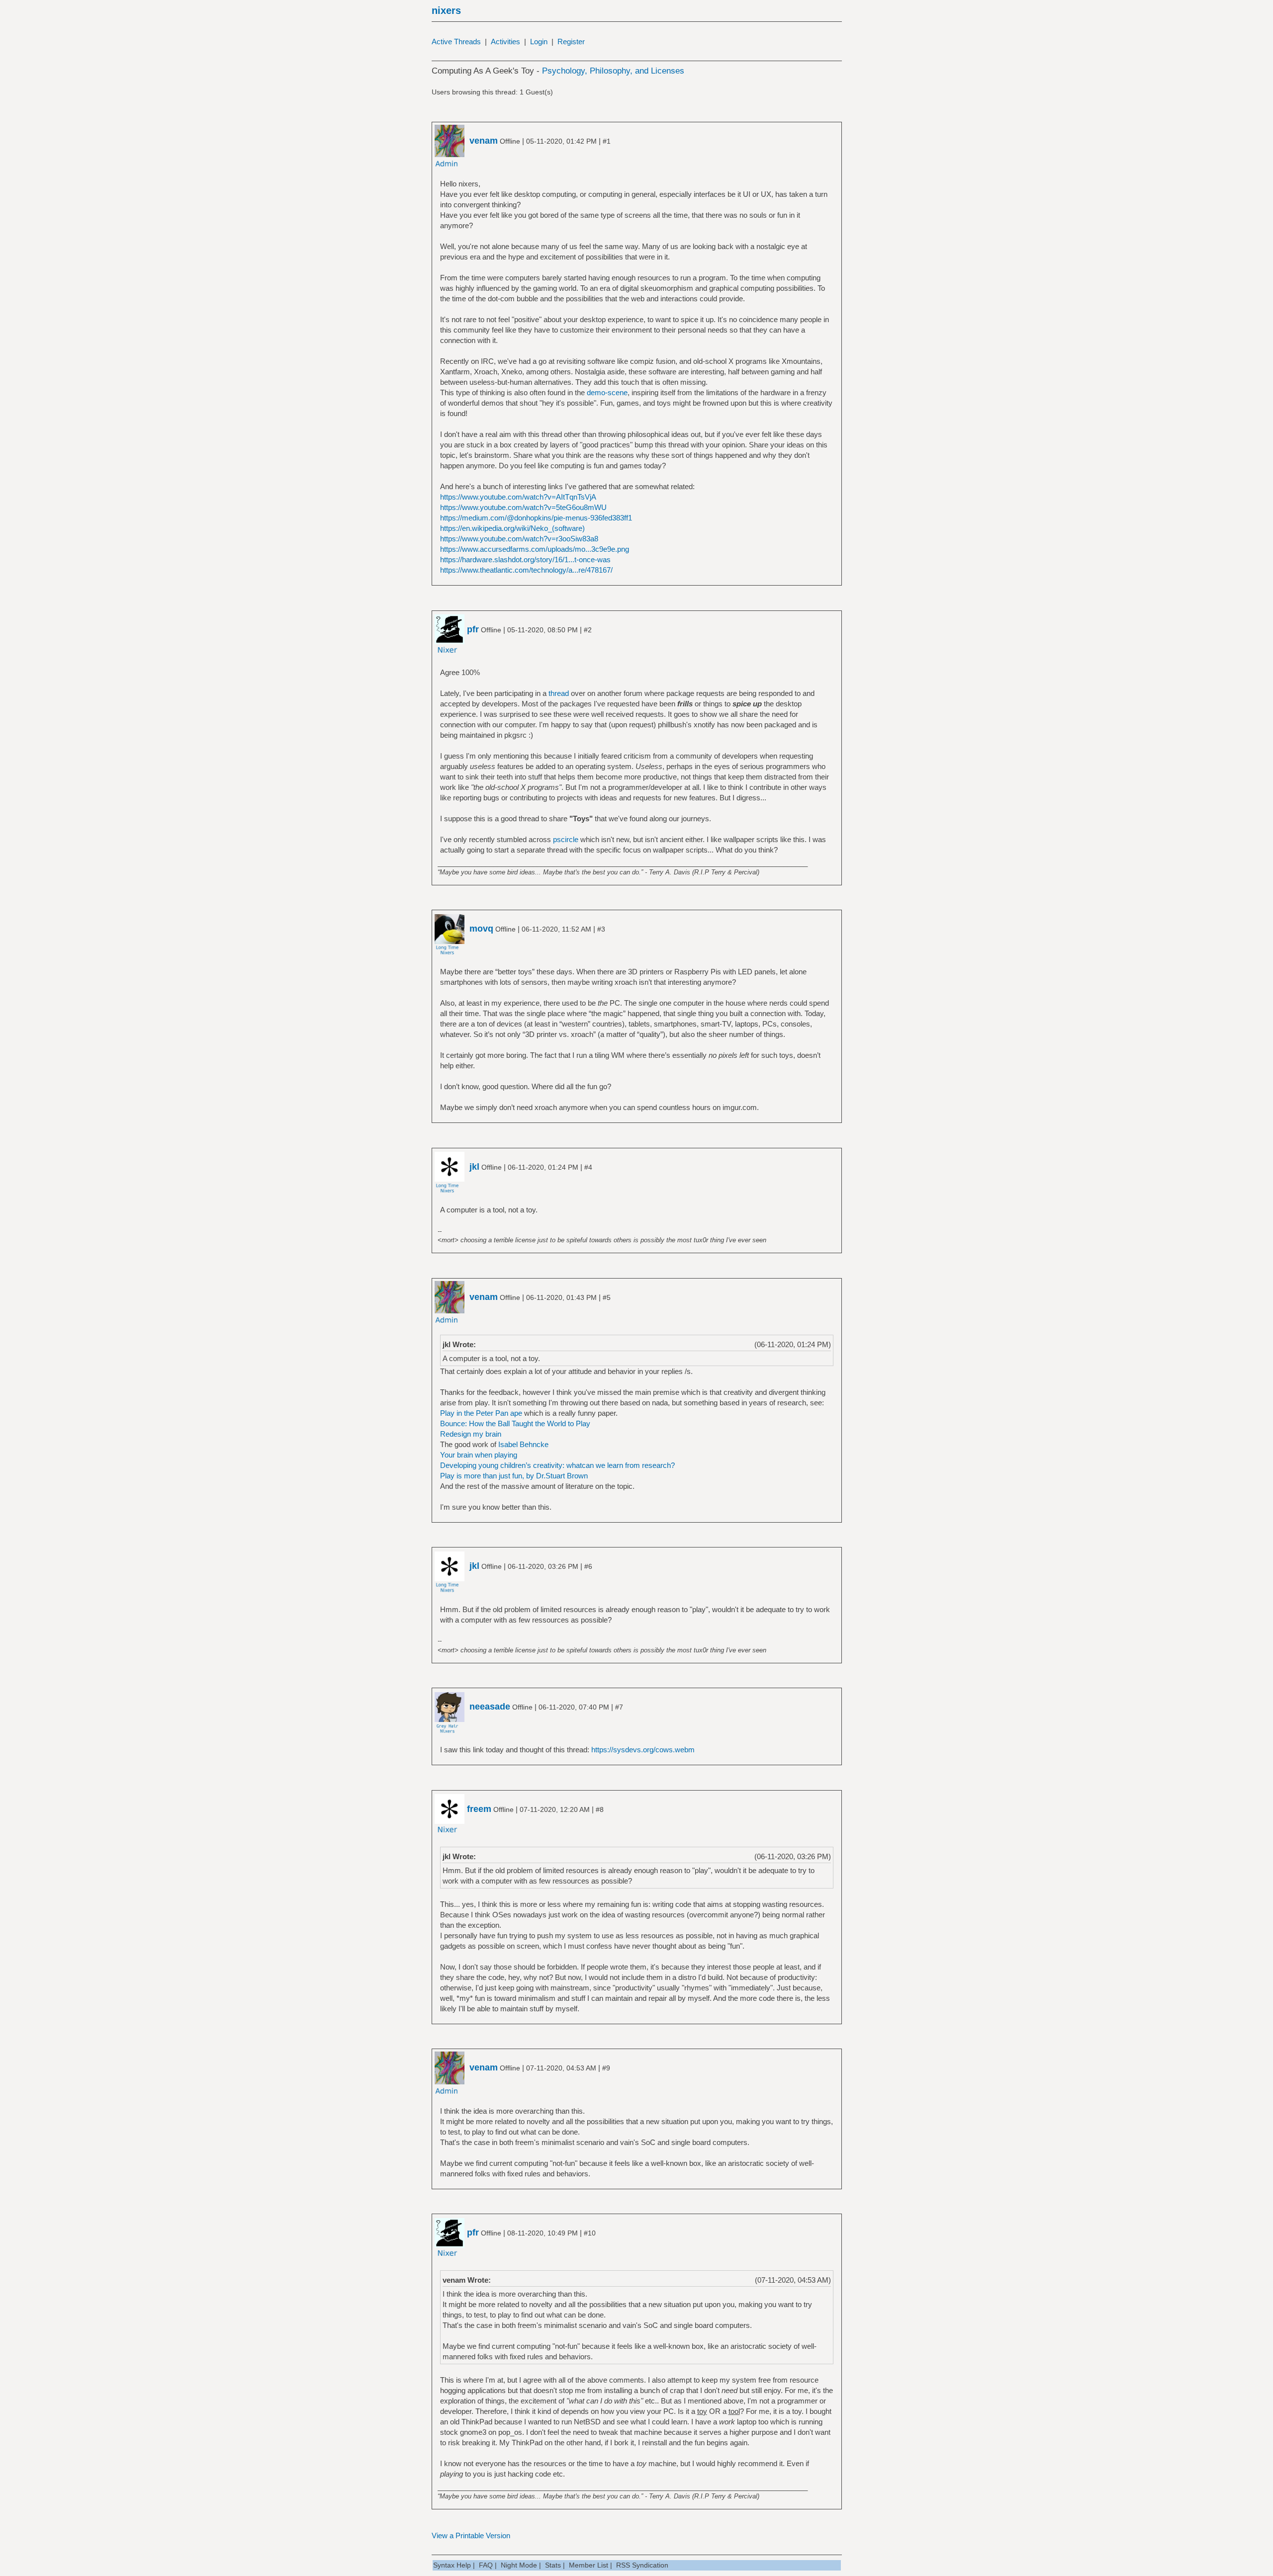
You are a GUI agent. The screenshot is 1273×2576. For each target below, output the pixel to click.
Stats (553, 2565)
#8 (600, 1809)
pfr (473, 629)
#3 (601, 929)
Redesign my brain (471, 1434)
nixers (446, 10)
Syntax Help (452, 2565)
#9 (606, 2068)
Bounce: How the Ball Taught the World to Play (515, 1423)
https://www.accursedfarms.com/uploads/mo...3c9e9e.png (535, 549)
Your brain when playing (479, 1455)
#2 (588, 630)
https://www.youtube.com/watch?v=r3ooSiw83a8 (519, 539)
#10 (590, 2233)
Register (571, 42)
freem (479, 1809)
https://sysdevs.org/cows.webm (643, 1750)
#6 (588, 1566)
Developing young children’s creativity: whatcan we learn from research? (557, 1465)
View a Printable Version (471, 2535)
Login (539, 42)
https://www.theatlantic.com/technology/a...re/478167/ (526, 570)
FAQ (486, 2565)
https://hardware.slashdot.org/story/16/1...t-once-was (525, 559)
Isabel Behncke (523, 1444)
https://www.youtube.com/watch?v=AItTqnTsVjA (518, 497)
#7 (619, 1707)
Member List (589, 2565)
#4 (588, 1167)
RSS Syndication (642, 2565)
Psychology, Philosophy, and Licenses (613, 71)
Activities (505, 42)
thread (559, 693)
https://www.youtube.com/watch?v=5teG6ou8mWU (523, 507)
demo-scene (607, 392)
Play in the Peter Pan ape (481, 1413)
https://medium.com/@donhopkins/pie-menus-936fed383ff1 (536, 518)
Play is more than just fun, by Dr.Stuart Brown (514, 1476)
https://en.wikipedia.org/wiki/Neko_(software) (512, 528)
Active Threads (456, 42)
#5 (607, 1297)
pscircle (566, 839)
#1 (607, 141)
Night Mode (519, 2565)
